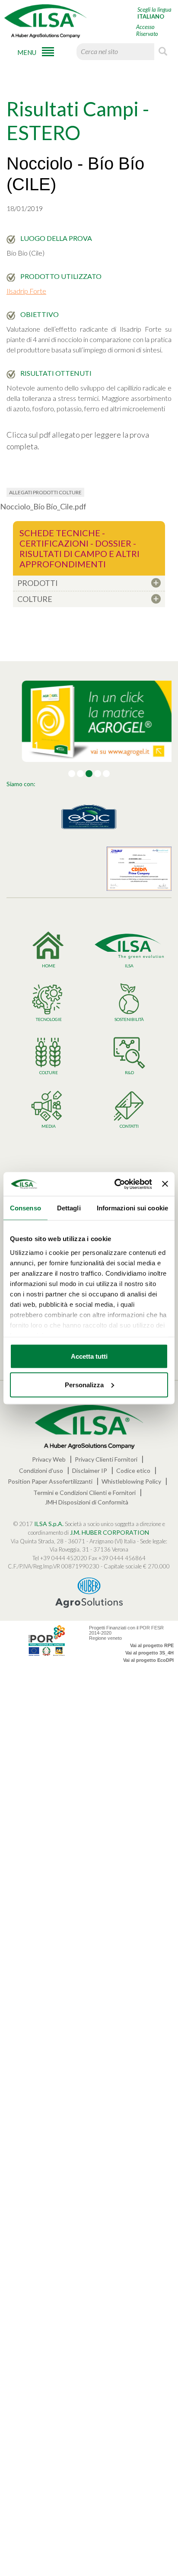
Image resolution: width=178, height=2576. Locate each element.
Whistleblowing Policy (131, 1481)
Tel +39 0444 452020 (60, 1558)
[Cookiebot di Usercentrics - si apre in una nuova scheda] (115, 1184)
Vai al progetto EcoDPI (148, 1660)
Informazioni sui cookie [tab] (132, 1208)
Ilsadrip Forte (26, 291)
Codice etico (133, 1470)
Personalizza (84, 1384)
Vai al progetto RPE (152, 1645)
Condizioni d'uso (41, 1470)
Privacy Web (49, 1459)
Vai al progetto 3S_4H (149, 1653)
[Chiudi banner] (165, 1184)
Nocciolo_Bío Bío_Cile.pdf (43, 506)
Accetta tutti (89, 1356)
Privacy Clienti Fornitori (106, 1459)
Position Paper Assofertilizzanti (50, 1481)
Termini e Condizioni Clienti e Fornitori (84, 1493)
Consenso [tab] (25, 1208)
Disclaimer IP (90, 1470)
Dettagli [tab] (69, 1208)
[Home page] (45, 21)
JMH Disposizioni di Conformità (87, 1502)
